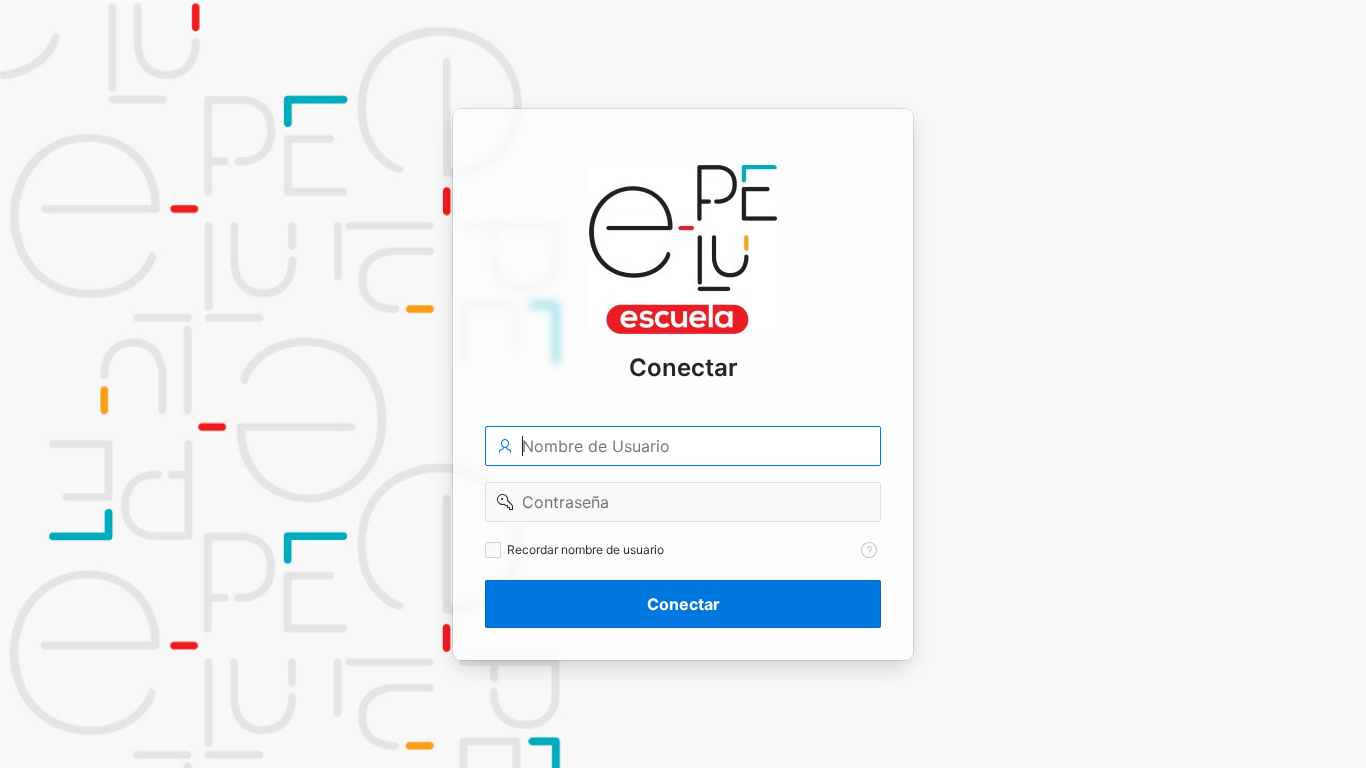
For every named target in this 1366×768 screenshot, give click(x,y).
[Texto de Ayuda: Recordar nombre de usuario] (869, 550)
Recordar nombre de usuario (585, 549)
